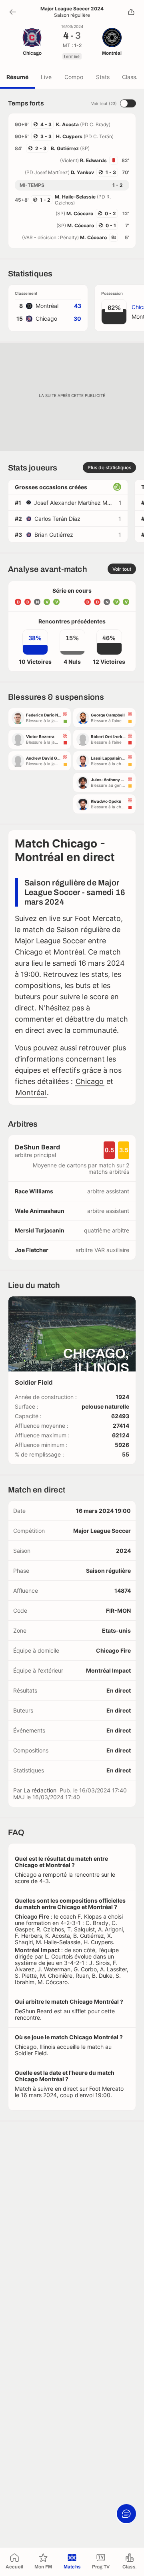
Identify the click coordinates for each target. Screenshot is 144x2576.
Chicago (90, 1081)
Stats (103, 77)
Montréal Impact (108, 1670)
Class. (130, 77)
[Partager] (131, 12)
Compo (74, 77)
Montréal (31, 1093)
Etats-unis (116, 1630)
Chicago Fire (113, 1650)
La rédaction (40, 1790)
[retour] (13, 12)
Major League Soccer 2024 (72, 9)
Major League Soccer (102, 1531)
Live (46, 77)
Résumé (17, 77)
